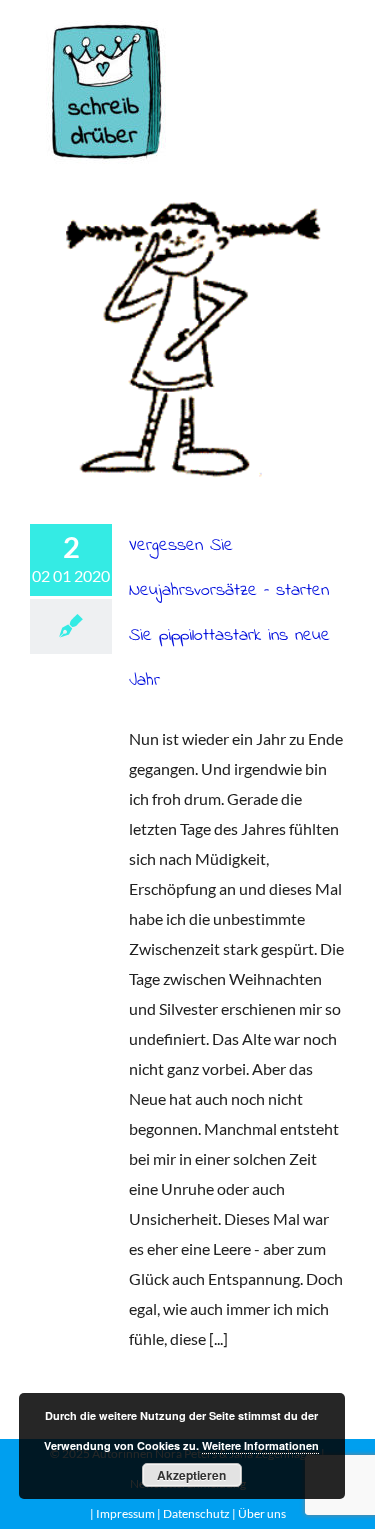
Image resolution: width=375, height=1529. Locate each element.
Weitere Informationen (260, 1445)
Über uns (262, 1513)
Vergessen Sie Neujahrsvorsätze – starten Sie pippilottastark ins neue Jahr (187, 339)
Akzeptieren (191, 1475)
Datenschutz (195, 1513)
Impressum (125, 1513)
